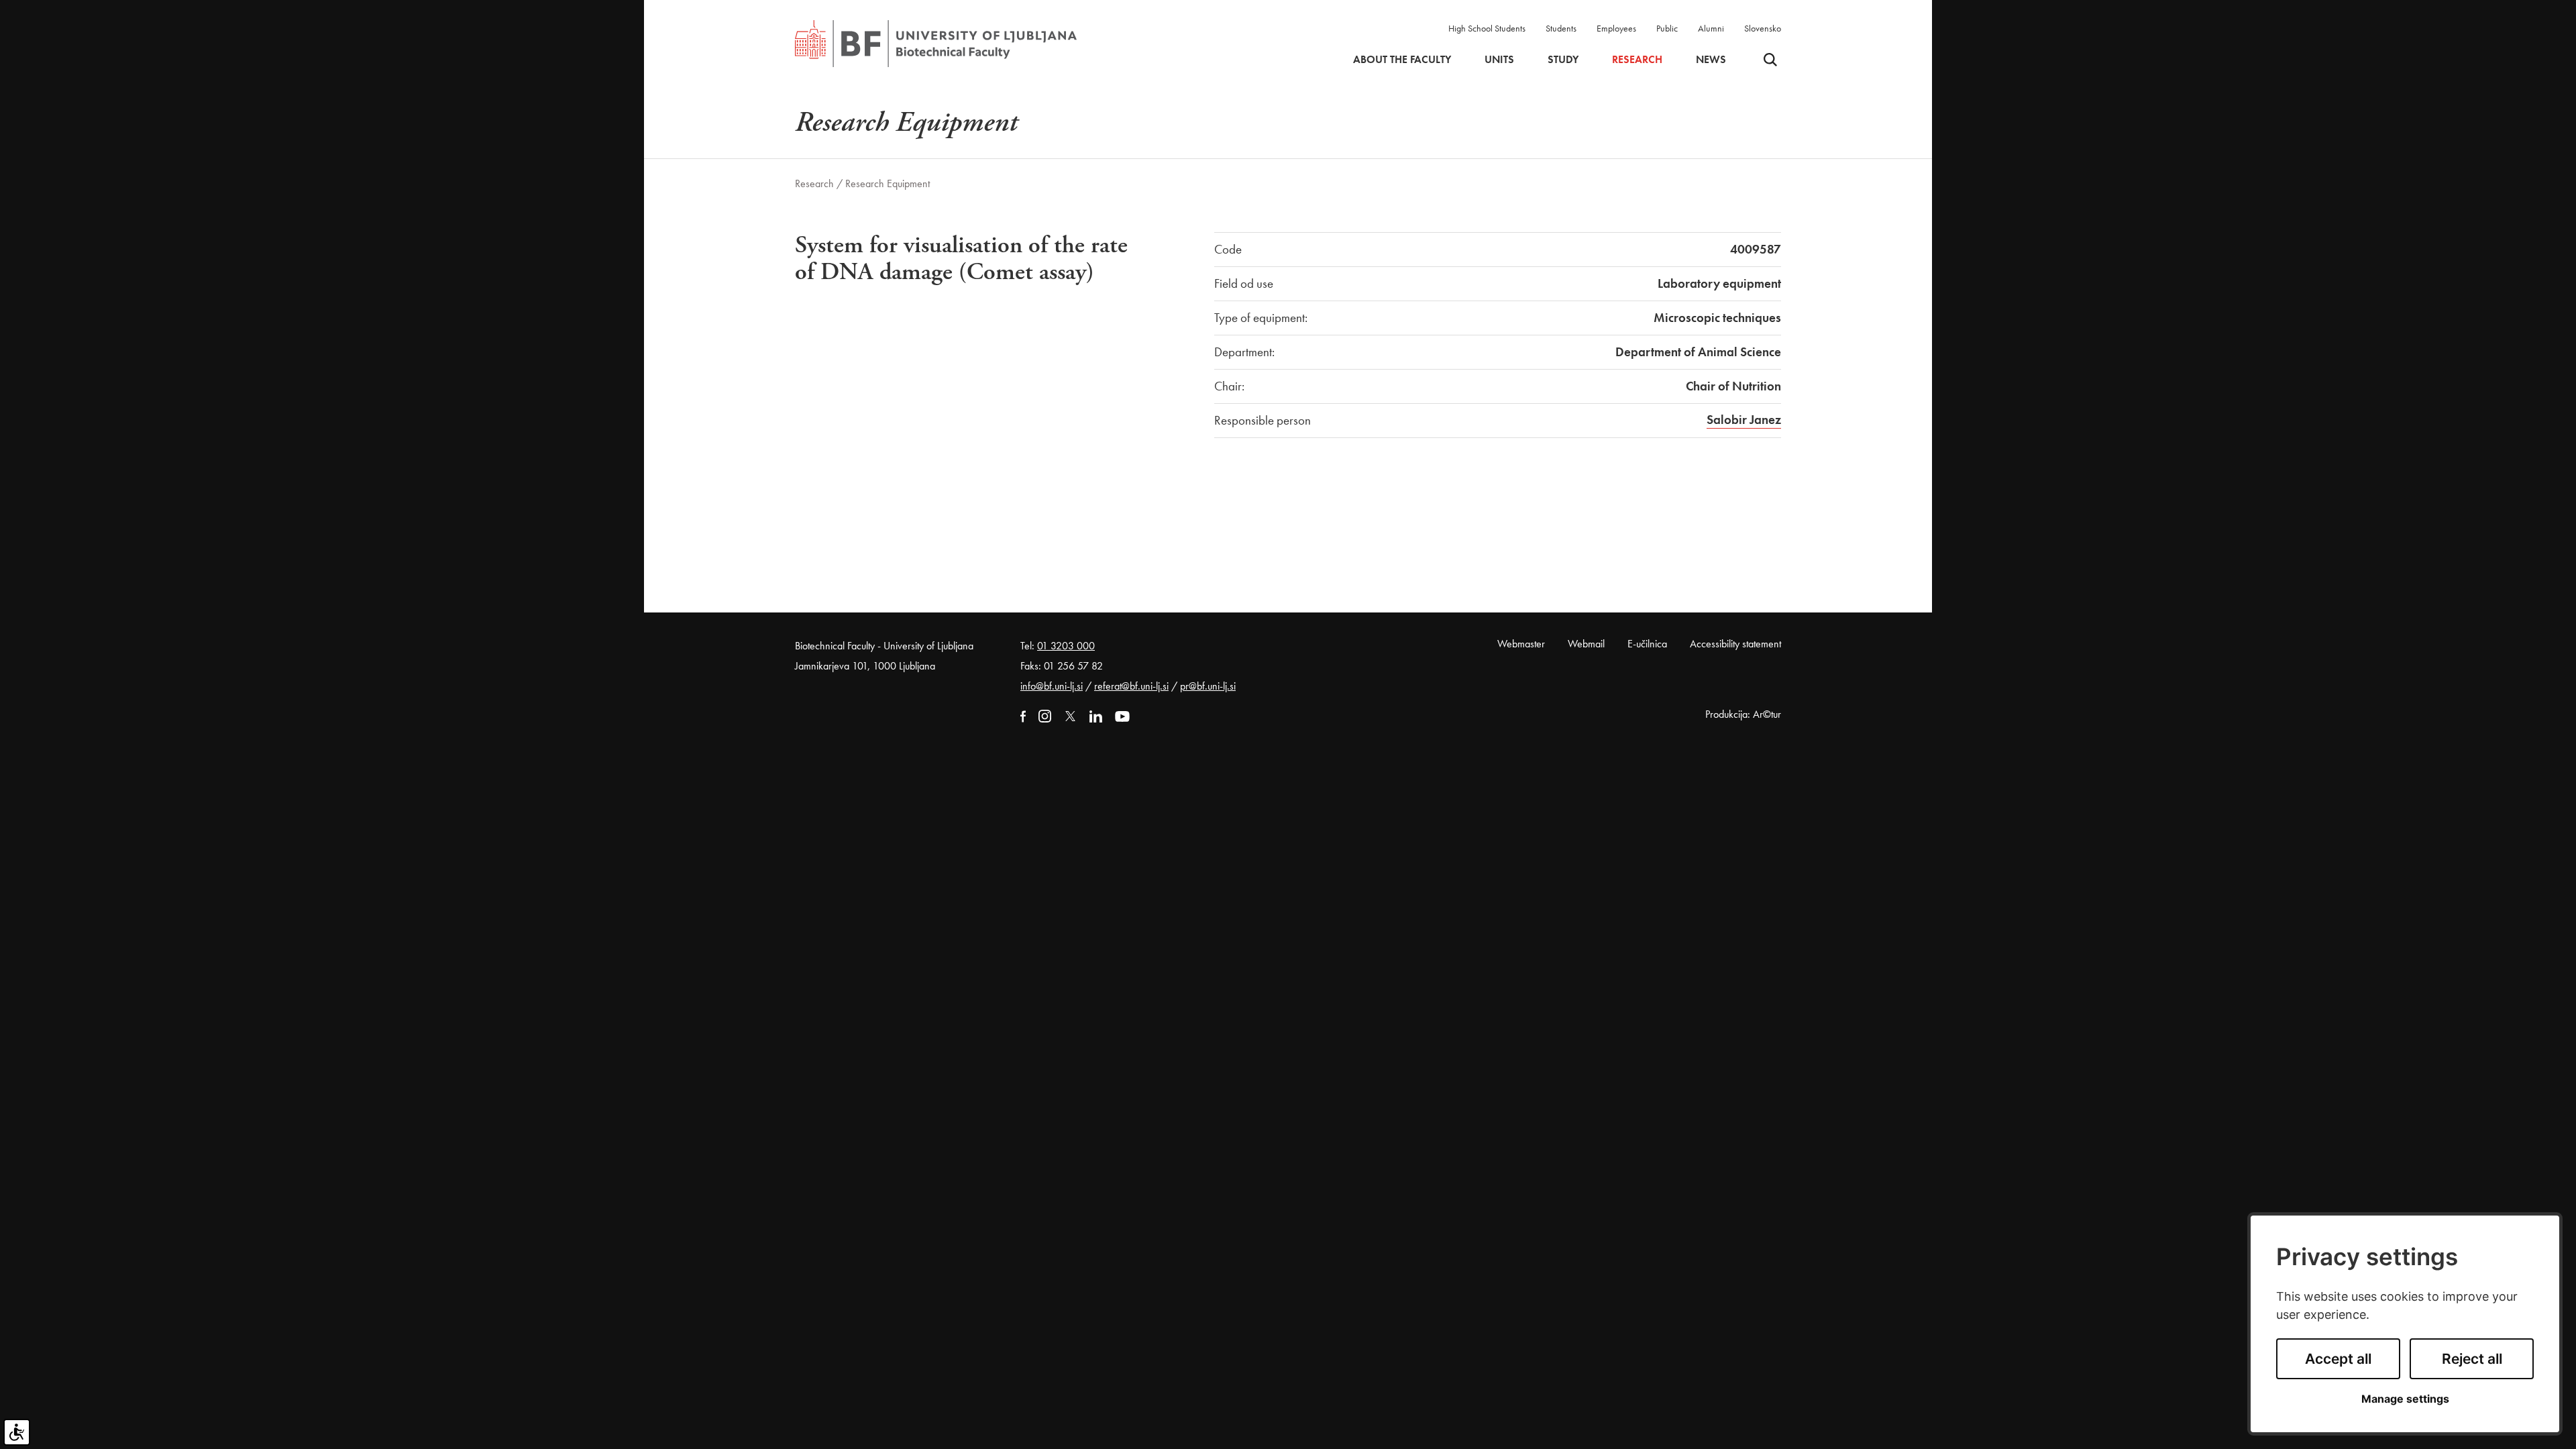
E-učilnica (1647, 644)
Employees (1616, 28)
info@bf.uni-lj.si (1052, 686)
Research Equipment (888, 183)
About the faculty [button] (1402, 60)
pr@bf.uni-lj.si (1208, 686)
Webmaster (1521, 644)
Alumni (1711, 28)
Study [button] (1563, 60)
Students (1561, 28)
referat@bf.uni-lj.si (1131, 686)
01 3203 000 (1066, 646)
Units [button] (1499, 60)
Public (1667, 28)
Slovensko (1763, 28)
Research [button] (1637, 60)
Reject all (2472, 1359)
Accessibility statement (1735, 644)
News (1711, 60)
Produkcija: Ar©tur (1743, 714)
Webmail (1586, 644)
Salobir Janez (1744, 420)
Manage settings (2405, 1399)
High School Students (1487, 28)
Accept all (2338, 1359)
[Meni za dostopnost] (17, 1432)
